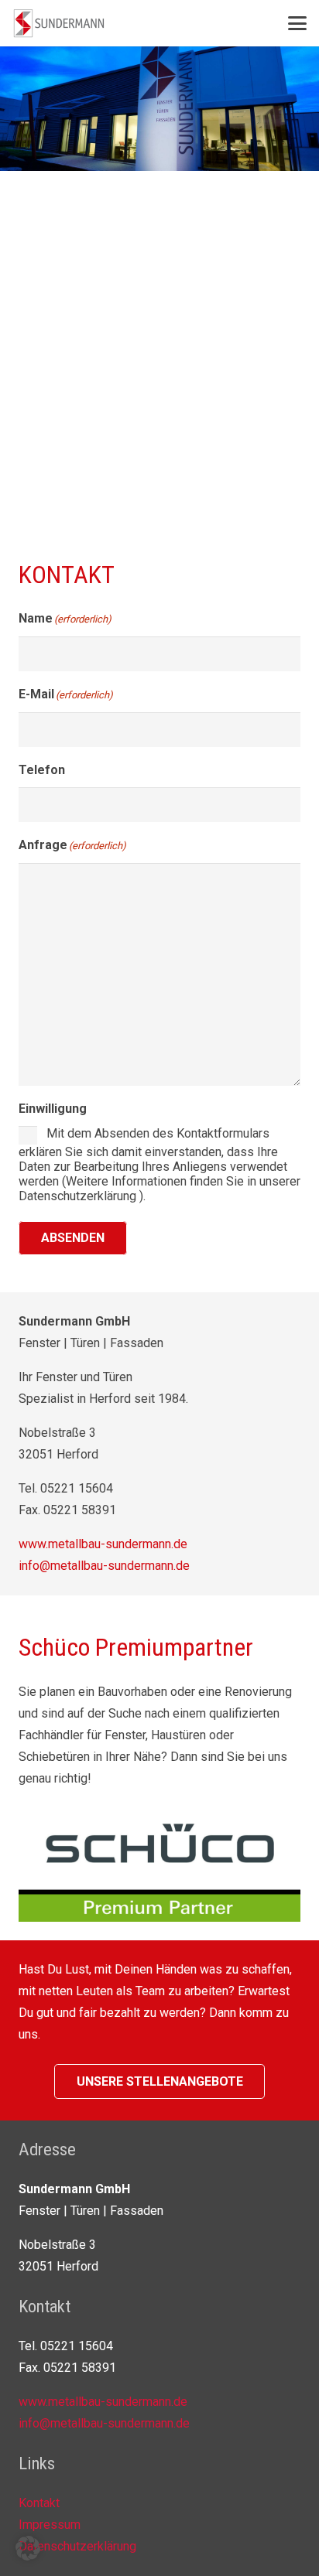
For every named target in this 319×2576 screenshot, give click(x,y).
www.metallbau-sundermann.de (103, 1544)
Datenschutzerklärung (77, 2546)
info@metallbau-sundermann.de (104, 1566)
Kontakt (39, 2503)
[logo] (58, 23)
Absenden (73, 1238)
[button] (297, 23)
